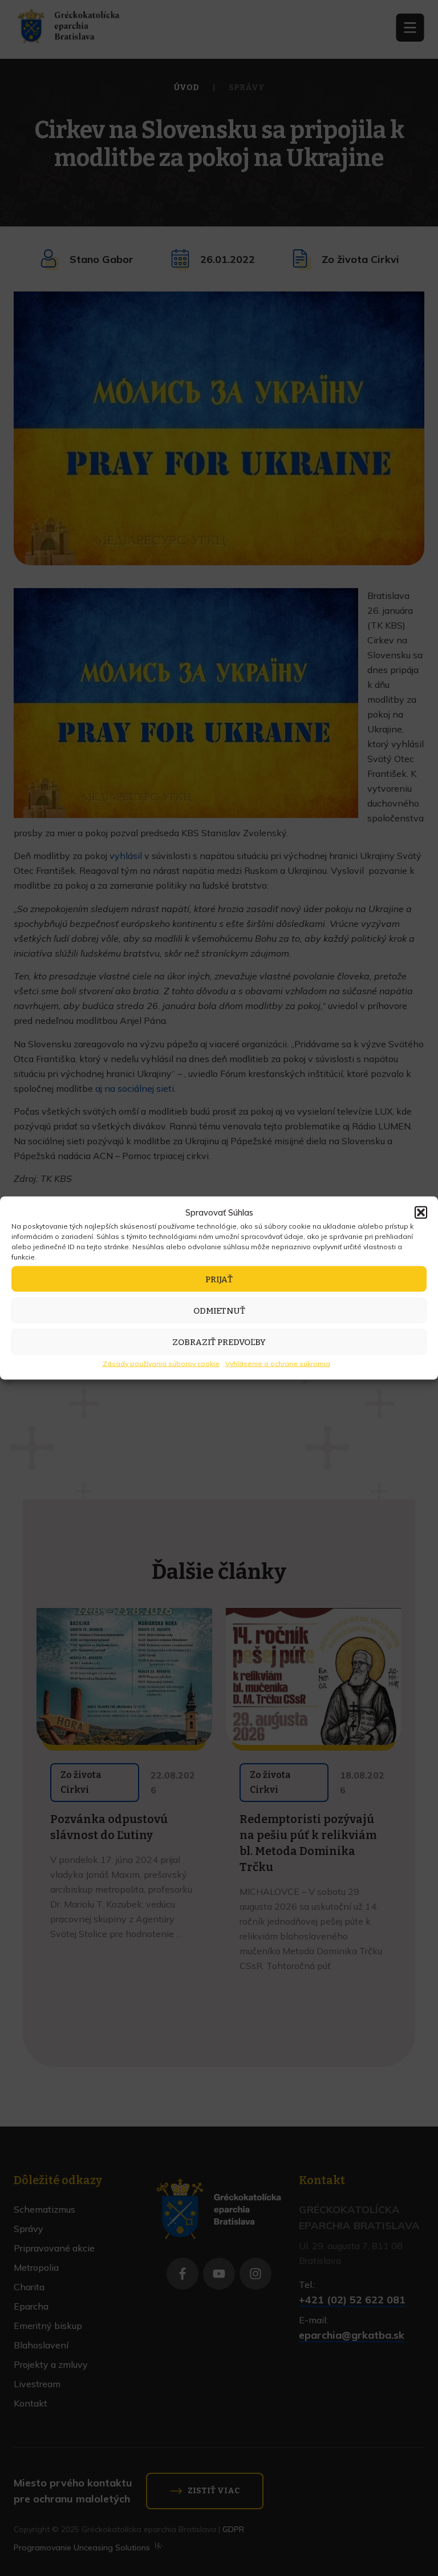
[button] (421, 1213)
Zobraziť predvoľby (219, 1342)
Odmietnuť (219, 1310)
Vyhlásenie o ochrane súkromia (278, 1364)
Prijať (219, 1279)
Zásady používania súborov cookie (161, 1364)
